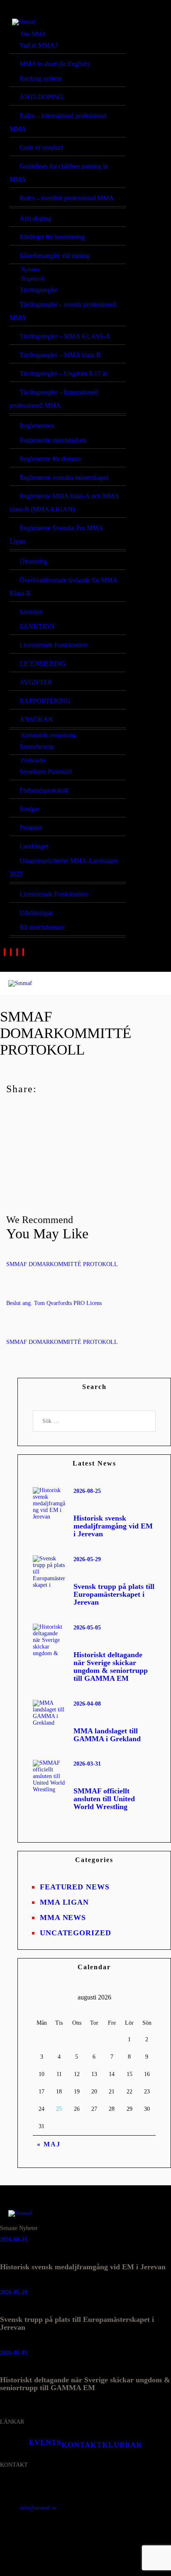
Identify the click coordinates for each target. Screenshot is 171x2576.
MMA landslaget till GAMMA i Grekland (107, 1735)
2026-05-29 (87, 1559)
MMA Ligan (64, 1902)
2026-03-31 (87, 1764)
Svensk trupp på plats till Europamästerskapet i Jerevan (114, 1594)
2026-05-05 (87, 1628)
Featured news (75, 1887)
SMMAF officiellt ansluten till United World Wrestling (104, 1799)
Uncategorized (76, 1933)
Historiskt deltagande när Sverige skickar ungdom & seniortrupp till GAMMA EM (111, 1667)
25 (59, 2109)
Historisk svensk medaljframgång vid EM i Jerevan (113, 1526)
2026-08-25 (87, 1491)
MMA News (63, 1918)
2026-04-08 (87, 1704)
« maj (49, 2144)
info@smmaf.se (38, 2508)
